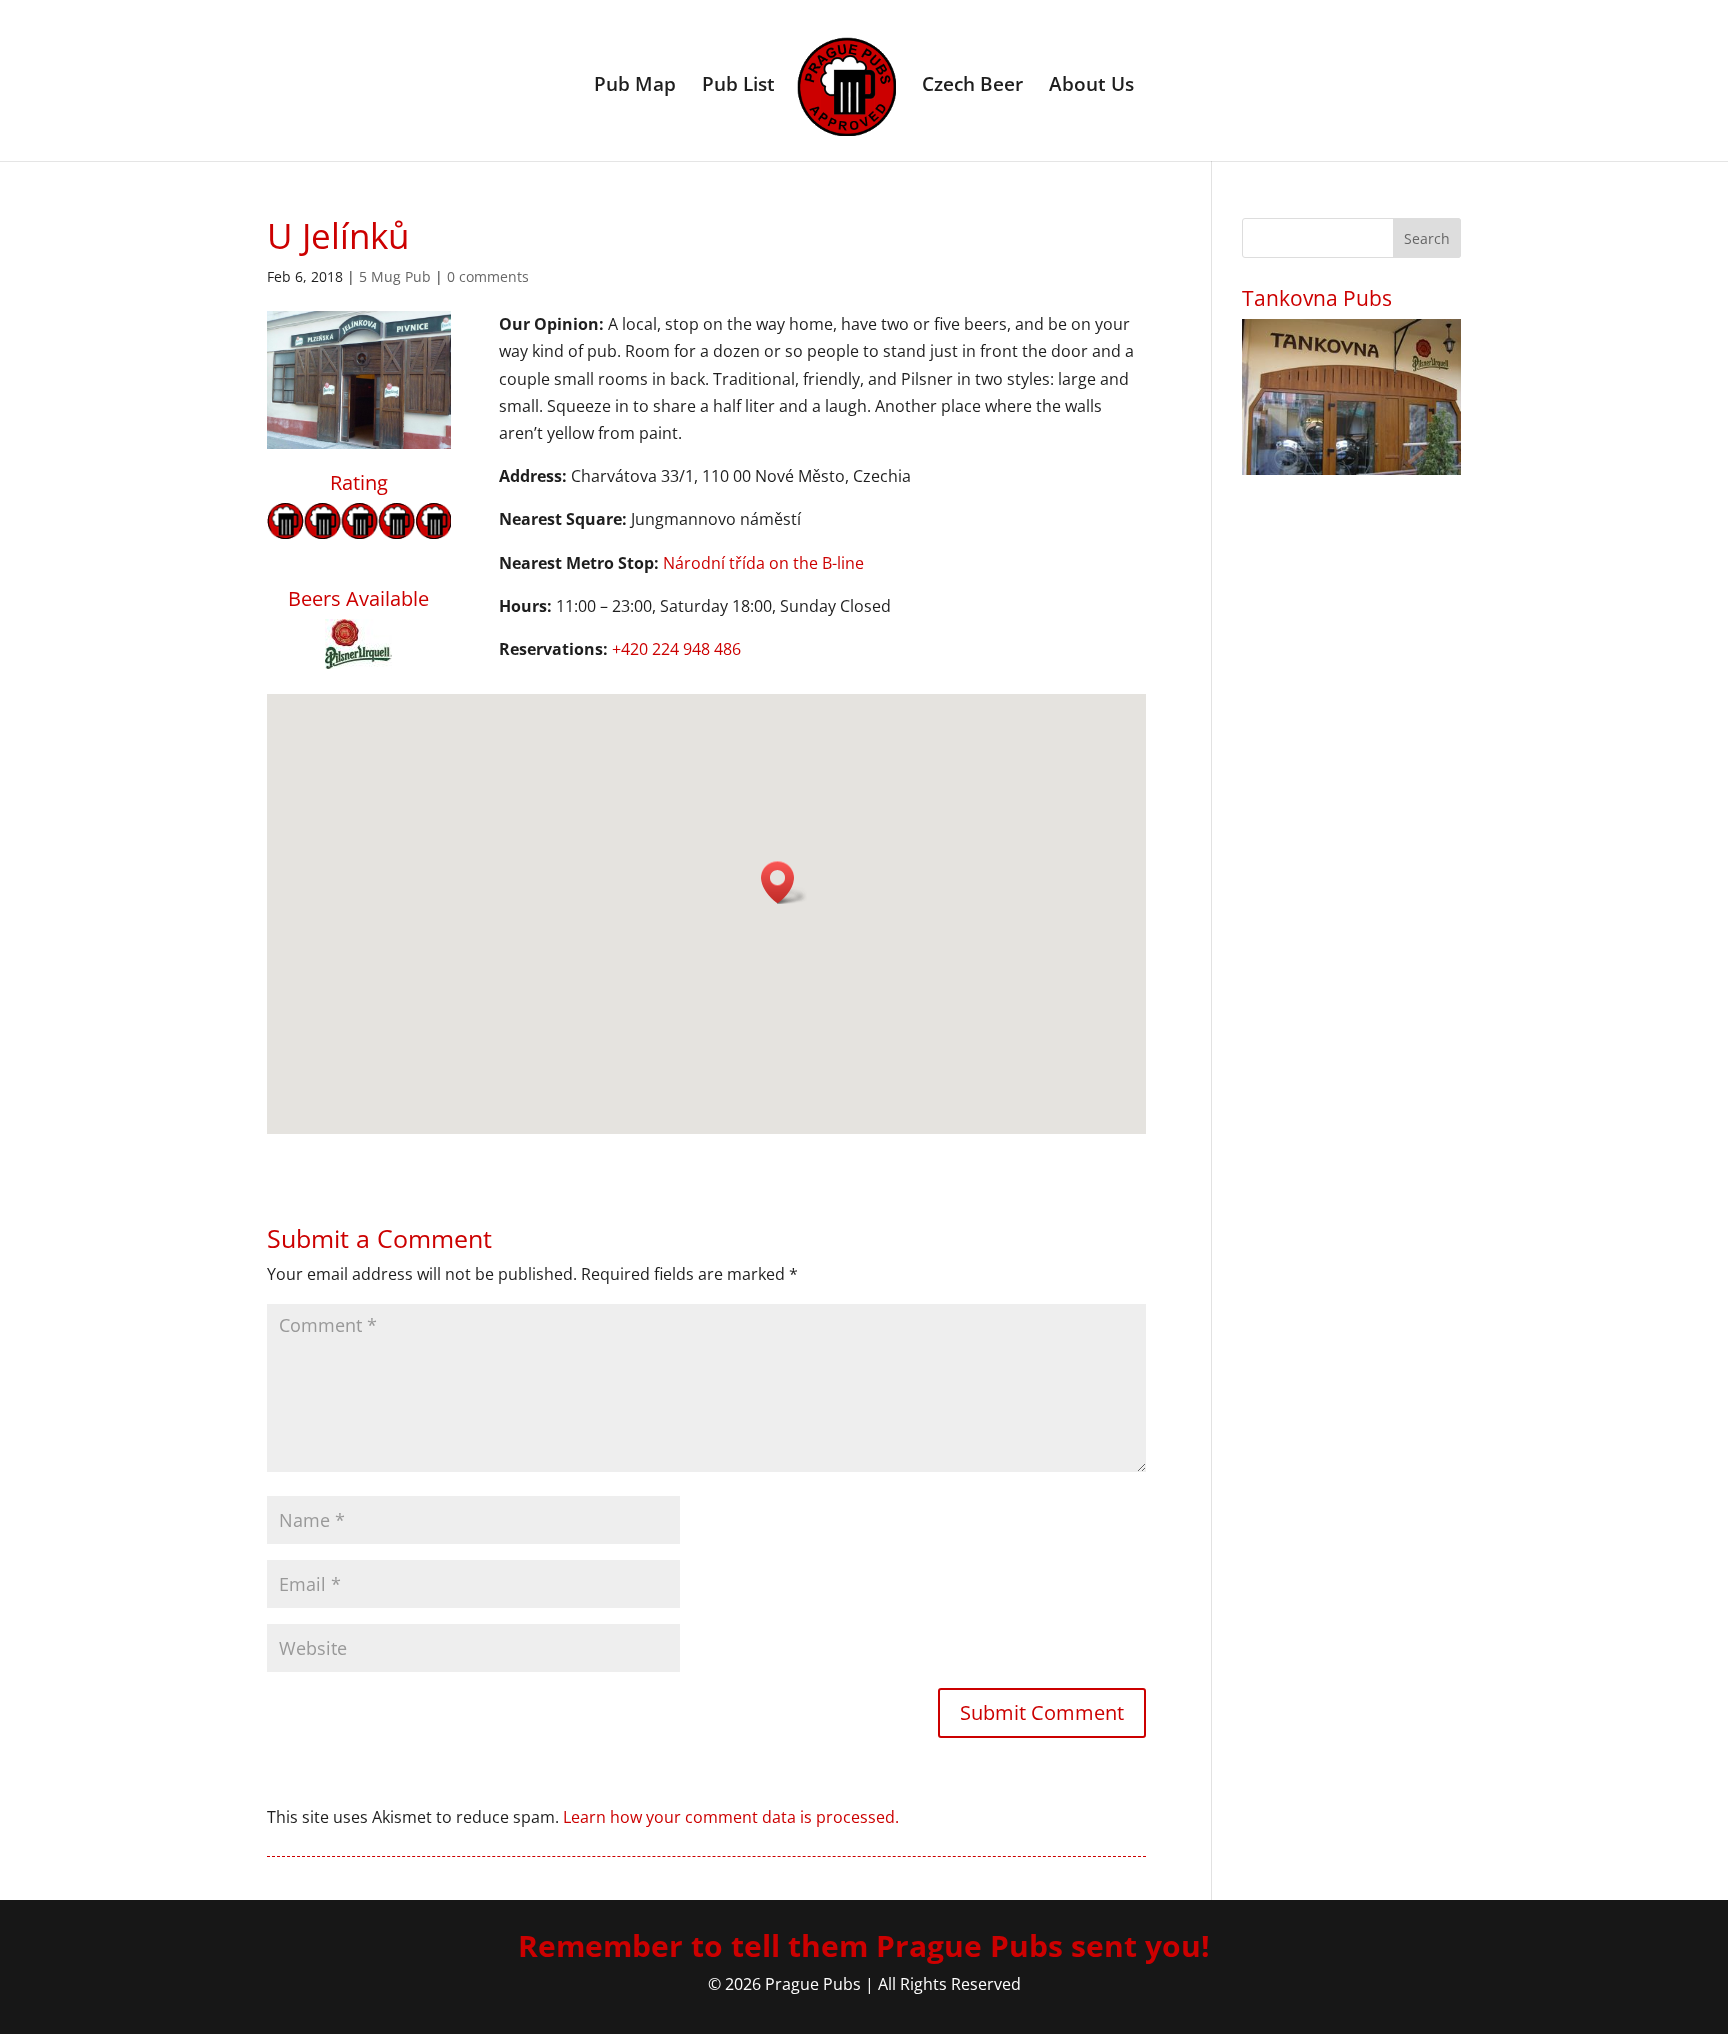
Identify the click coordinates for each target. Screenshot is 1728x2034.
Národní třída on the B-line (763, 563)
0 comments (488, 276)
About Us (1091, 87)
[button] (784, 882)
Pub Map (635, 87)
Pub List (738, 87)
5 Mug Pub (395, 276)
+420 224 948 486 (676, 649)
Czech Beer (972, 87)
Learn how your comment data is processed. (731, 1817)
